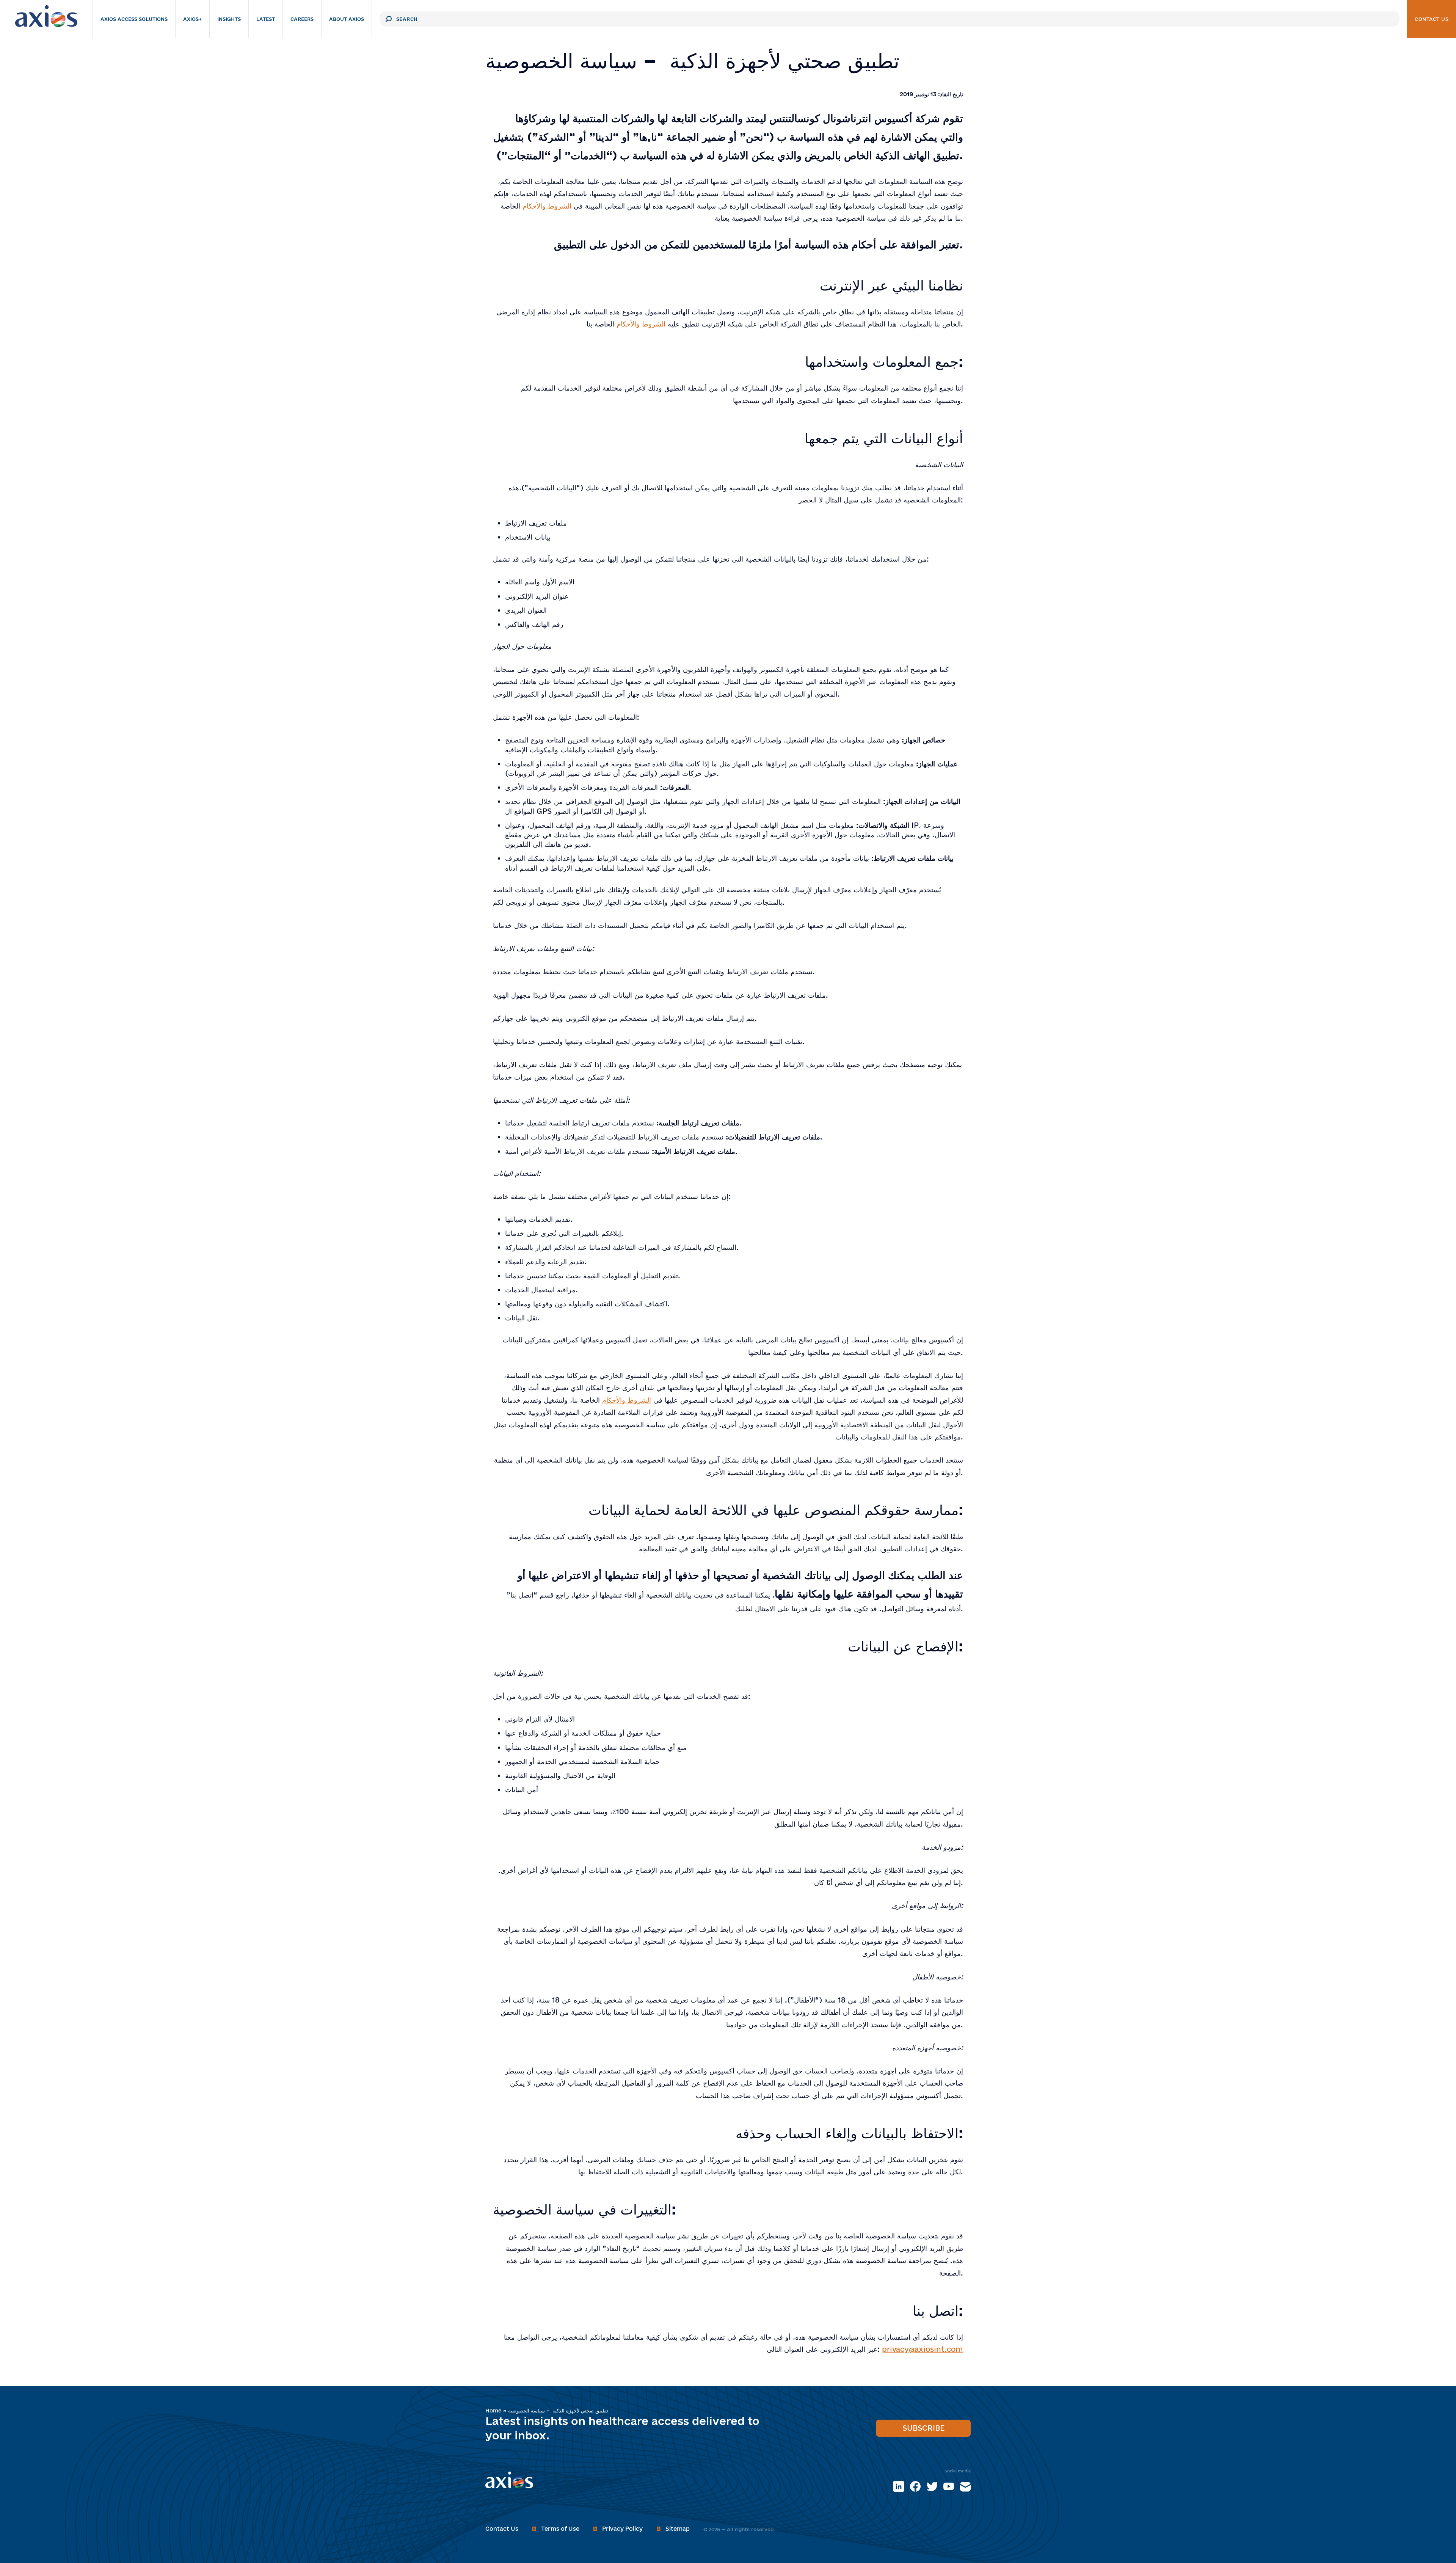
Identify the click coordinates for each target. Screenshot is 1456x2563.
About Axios (347, 19)
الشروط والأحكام (547, 206)
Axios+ (192, 19)
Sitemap (678, 2529)
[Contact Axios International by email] (965, 2486)
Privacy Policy (622, 2529)
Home (493, 2411)
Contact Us (1432, 19)
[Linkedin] (899, 2486)
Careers (302, 19)
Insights (229, 19)
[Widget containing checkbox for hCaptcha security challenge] (719, 975)
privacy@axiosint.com (923, 2349)
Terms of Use (560, 2529)
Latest (266, 19)
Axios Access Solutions (134, 19)
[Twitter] (932, 2486)
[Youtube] (949, 2486)
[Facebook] (915, 2486)
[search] (389, 19)
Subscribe (923, 2428)
